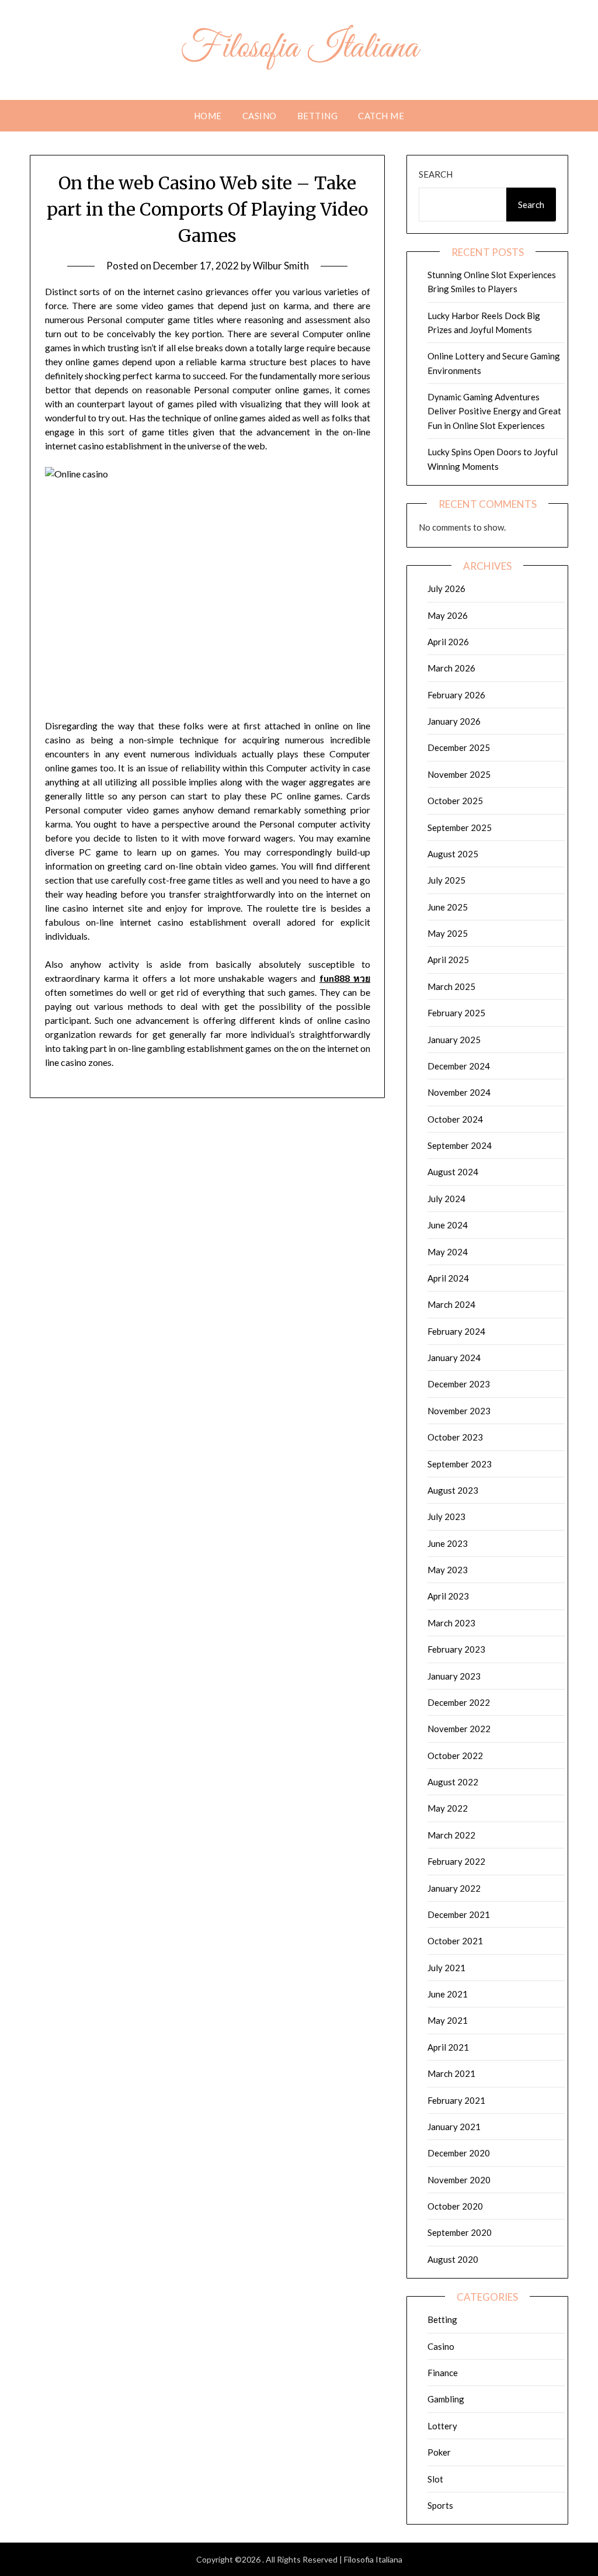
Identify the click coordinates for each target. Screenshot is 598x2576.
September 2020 (460, 2232)
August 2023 (453, 1490)
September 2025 (460, 827)
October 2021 (455, 1941)
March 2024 (451, 1304)
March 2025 (451, 986)
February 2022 (456, 1861)
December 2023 (459, 1384)
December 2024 (459, 1066)
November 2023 (459, 1411)
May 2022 (448, 1808)
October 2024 (455, 1119)
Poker (439, 2452)
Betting (318, 116)
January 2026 (454, 721)
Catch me (381, 116)
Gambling (446, 2399)
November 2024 (459, 1092)
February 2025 (456, 1013)
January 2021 (454, 2127)
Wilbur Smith (281, 266)
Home (208, 116)
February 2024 (456, 1331)
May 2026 (448, 615)
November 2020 (459, 2180)
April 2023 (448, 1596)
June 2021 (448, 1994)
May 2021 (448, 2020)
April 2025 (448, 960)
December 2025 (459, 747)
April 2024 (448, 1278)
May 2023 (448, 1570)
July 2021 (446, 1968)
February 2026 (456, 695)
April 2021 (448, 2047)
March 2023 (451, 1623)
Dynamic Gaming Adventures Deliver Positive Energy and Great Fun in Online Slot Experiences (494, 411)
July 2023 (446, 1516)
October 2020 (455, 2206)
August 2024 (453, 1172)
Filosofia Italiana (299, 49)
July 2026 (446, 588)
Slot (435, 2479)
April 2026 (448, 642)
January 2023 (454, 1676)
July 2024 (446, 1199)
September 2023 (460, 1464)
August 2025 (453, 854)
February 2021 (456, 2100)
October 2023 (455, 1437)
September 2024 (460, 1145)
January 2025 (454, 1040)
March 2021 (451, 2073)
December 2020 (459, 2153)
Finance (443, 2373)
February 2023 (456, 1649)
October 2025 (455, 801)
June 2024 (448, 1225)
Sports (440, 2505)
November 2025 (459, 774)
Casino (260, 116)
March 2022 (451, 1835)
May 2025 (448, 933)
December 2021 (459, 1914)
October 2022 (455, 1756)
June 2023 (448, 1543)
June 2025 (448, 907)
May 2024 (448, 1252)
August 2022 (453, 1782)
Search (436, 174)
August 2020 (453, 2259)
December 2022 (459, 1702)
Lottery (442, 2426)
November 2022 (459, 1729)
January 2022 (454, 1888)
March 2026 (451, 668)
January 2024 (454, 1358)
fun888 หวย (345, 978)
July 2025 (446, 880)
